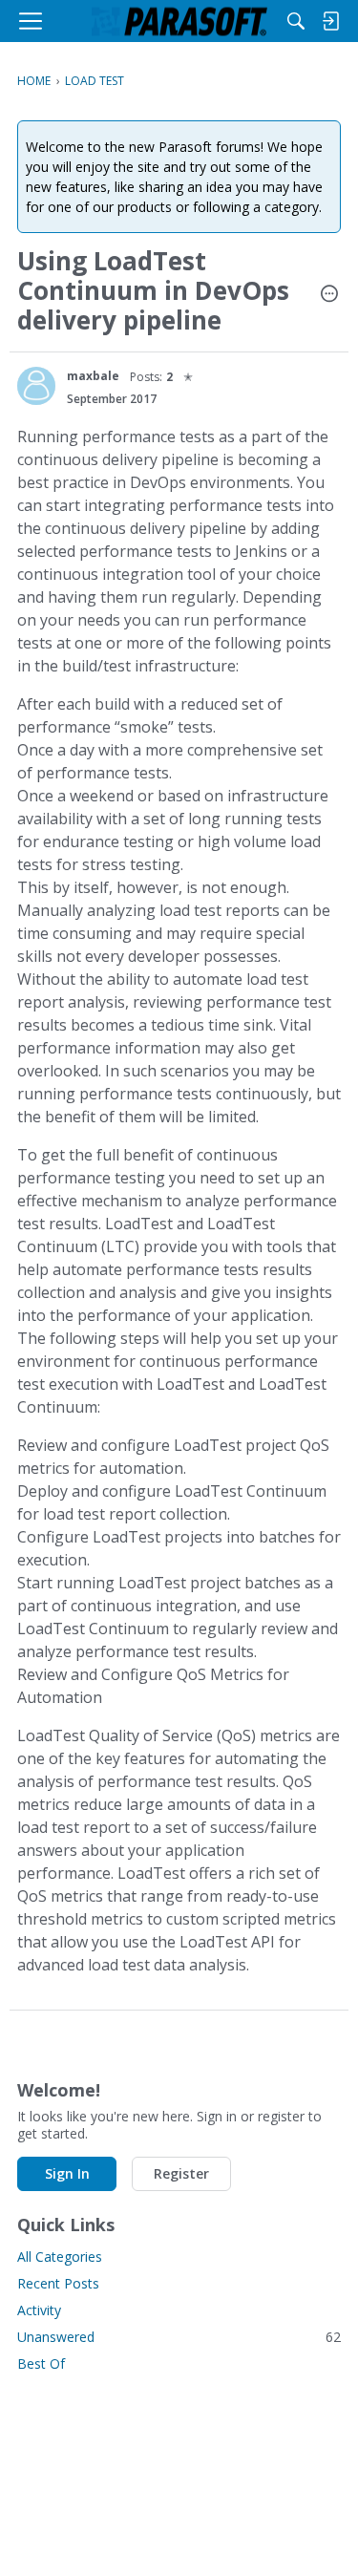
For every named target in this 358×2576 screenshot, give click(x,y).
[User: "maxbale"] (36, 386)
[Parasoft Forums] (179, 21)
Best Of (41, 2363)
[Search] (296, 21)
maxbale (93, 376)
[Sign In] (330, 21)
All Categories (60, 2257)
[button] (329, 295)
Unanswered (179, 2337)
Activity (39, 2310)
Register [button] (181, 2173)
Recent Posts (58, 2283)
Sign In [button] (67, 2173)
